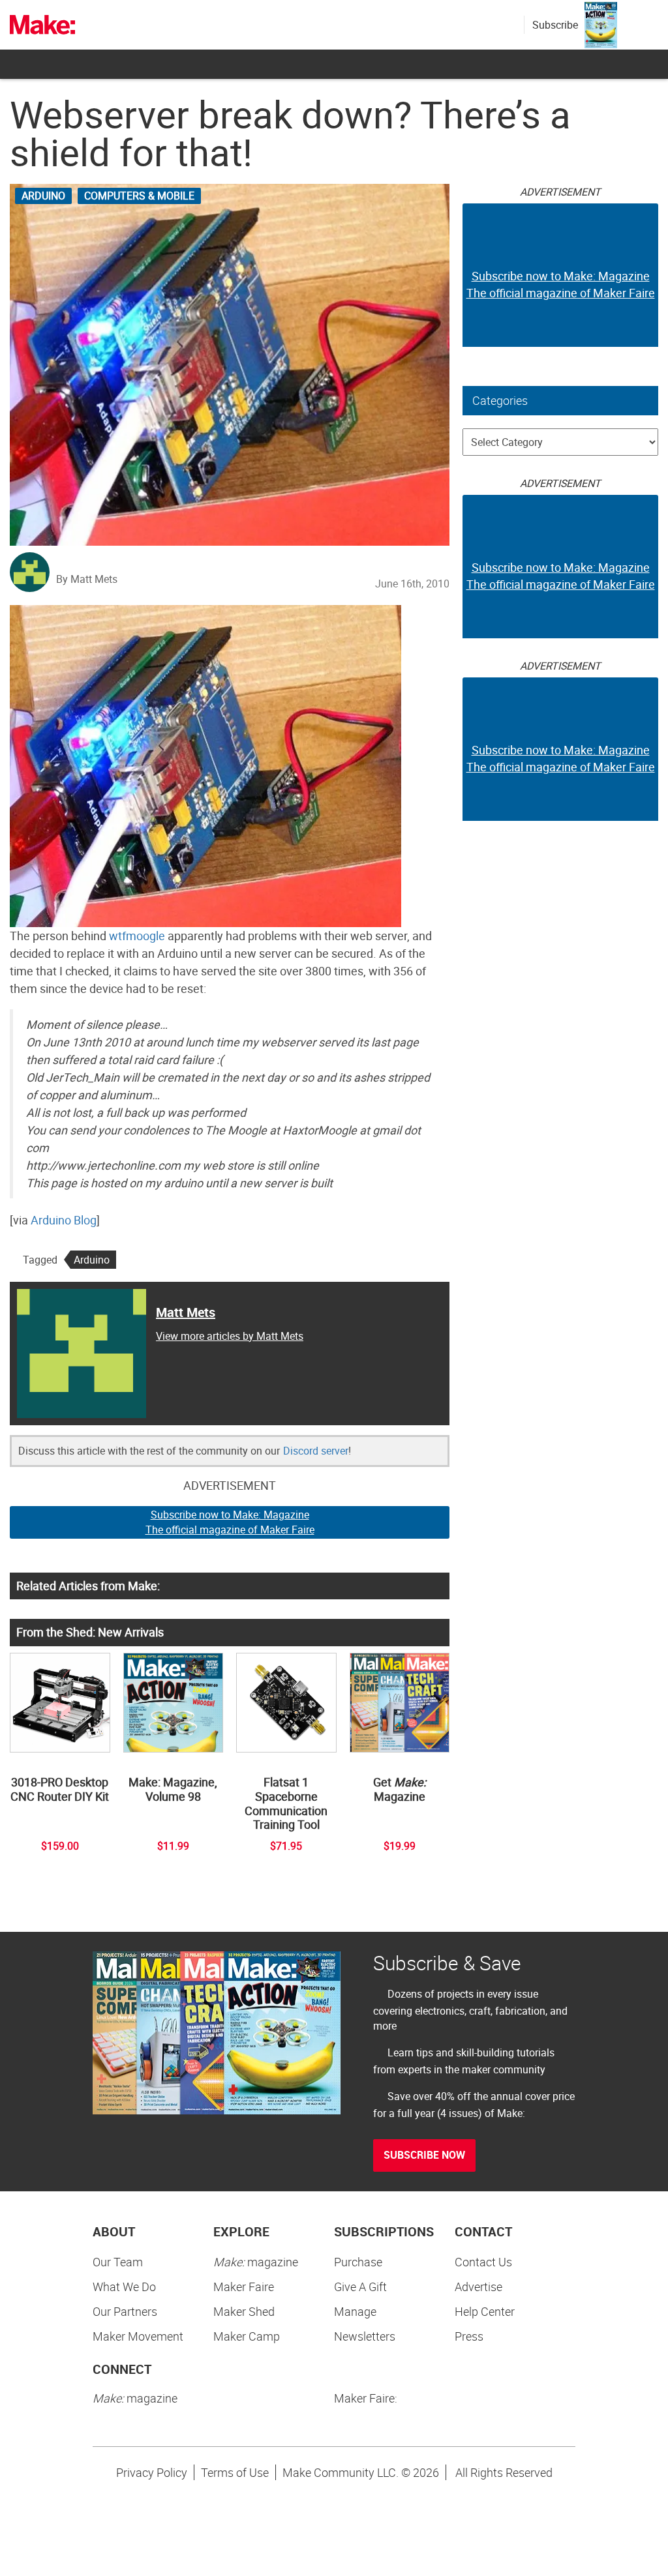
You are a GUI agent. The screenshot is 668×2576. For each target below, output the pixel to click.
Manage (355, 2311)
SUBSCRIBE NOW (424, 2155)
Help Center (485, 2311)
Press (469, 2336)
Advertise (478, 2287)
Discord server (316, 1451)
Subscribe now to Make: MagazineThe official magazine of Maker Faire (230, 1522)
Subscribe (555, 25)
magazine (256, 2262)
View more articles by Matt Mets (230, 1336)
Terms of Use (235, 2472)
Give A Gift (360, 2287)
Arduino (43, 196)
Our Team (118, 2262)
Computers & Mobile (139, 196)
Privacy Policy (152, 2472)
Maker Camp (247, 2336)
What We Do (124, 2287)
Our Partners (125, 2311)
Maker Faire (244, 2287)
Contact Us (483, 2262)
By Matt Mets (87, 579)
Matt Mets (186, 1312)
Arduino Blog (64, 1220)
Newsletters (365, 2336)
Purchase (358, 2262)
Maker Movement (138, 2336)
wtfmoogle (137, 936)
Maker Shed (244, 2311)
